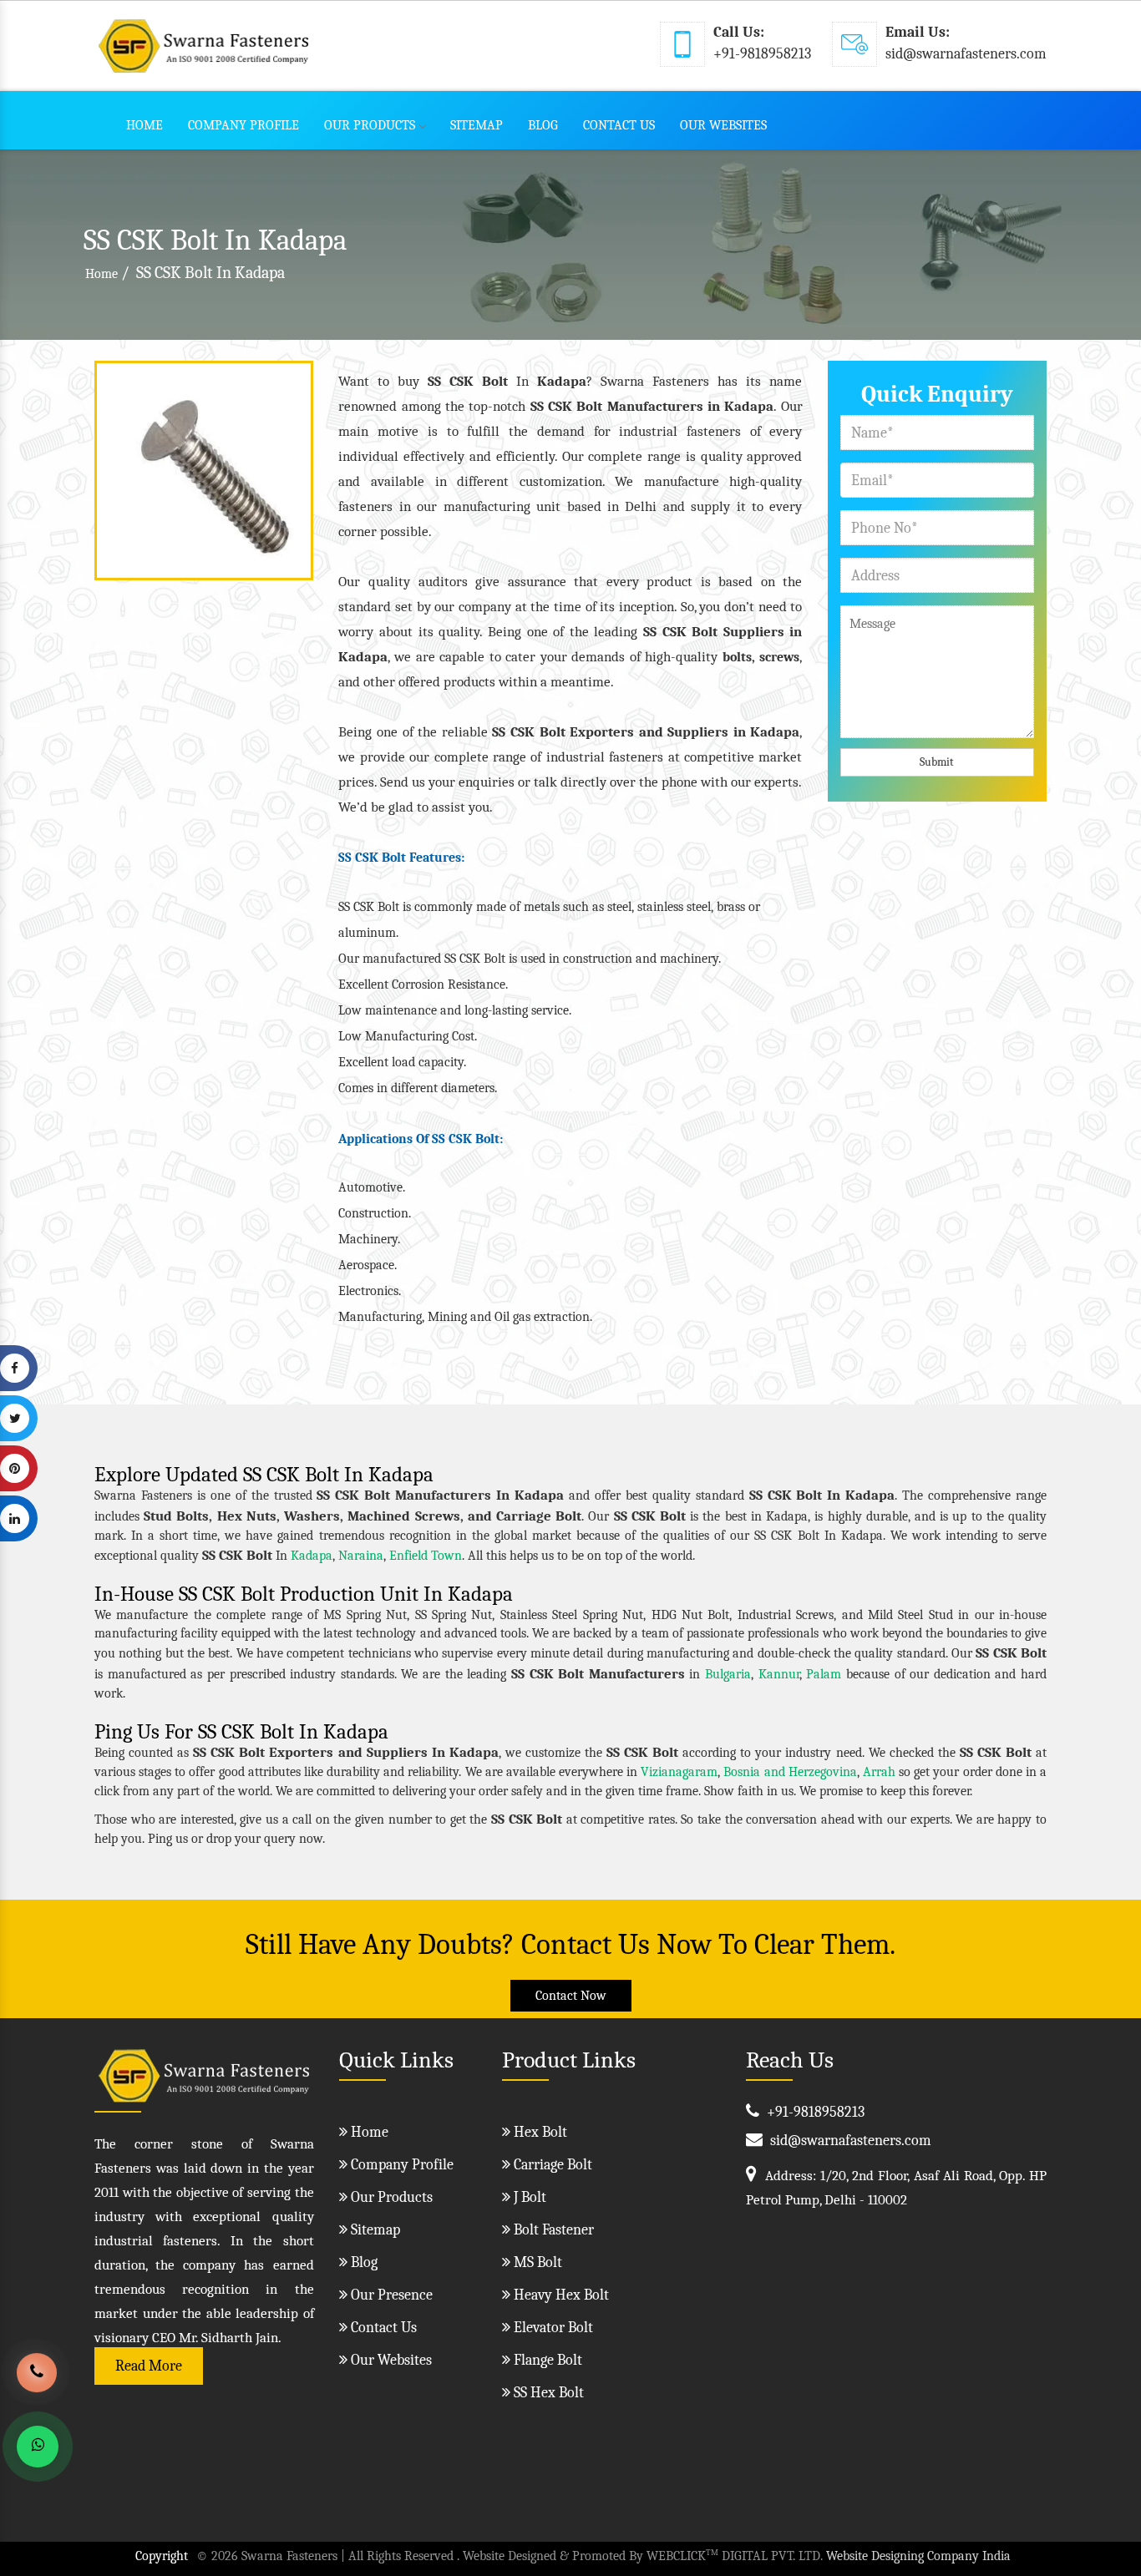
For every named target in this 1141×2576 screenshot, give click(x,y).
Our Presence (390, 2295)
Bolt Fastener (552, 2230)
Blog (543, 125)
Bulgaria (728, 1674)
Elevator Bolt (552, 2328)
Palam (824, 1674)
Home (145, 125)
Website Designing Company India (918, 2556)
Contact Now (571, 1996)
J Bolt (528, 2197)
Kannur (779, 1674)
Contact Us (619, 125)
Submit (937, 762)
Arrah (879, 1772)
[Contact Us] (37, 2385)
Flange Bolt (546, 2360)
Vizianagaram (679, 1772)
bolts (737, 657)
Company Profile (243, 125)
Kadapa (312, 1556)
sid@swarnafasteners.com (966, 54)
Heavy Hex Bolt (560, 2295)
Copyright (162, 2556)
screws (779, 657)
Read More (149, 2366)
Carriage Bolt (551, 2165)
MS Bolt (536, 2262)
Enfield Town (426, 1556)
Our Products (370, 125)
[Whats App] (38, 2447)
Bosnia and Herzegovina (790, 1772)
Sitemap (477, 125)
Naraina (361, 1556)
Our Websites (723, 125)
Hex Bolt (539, 2132)
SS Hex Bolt (547, 2393)
